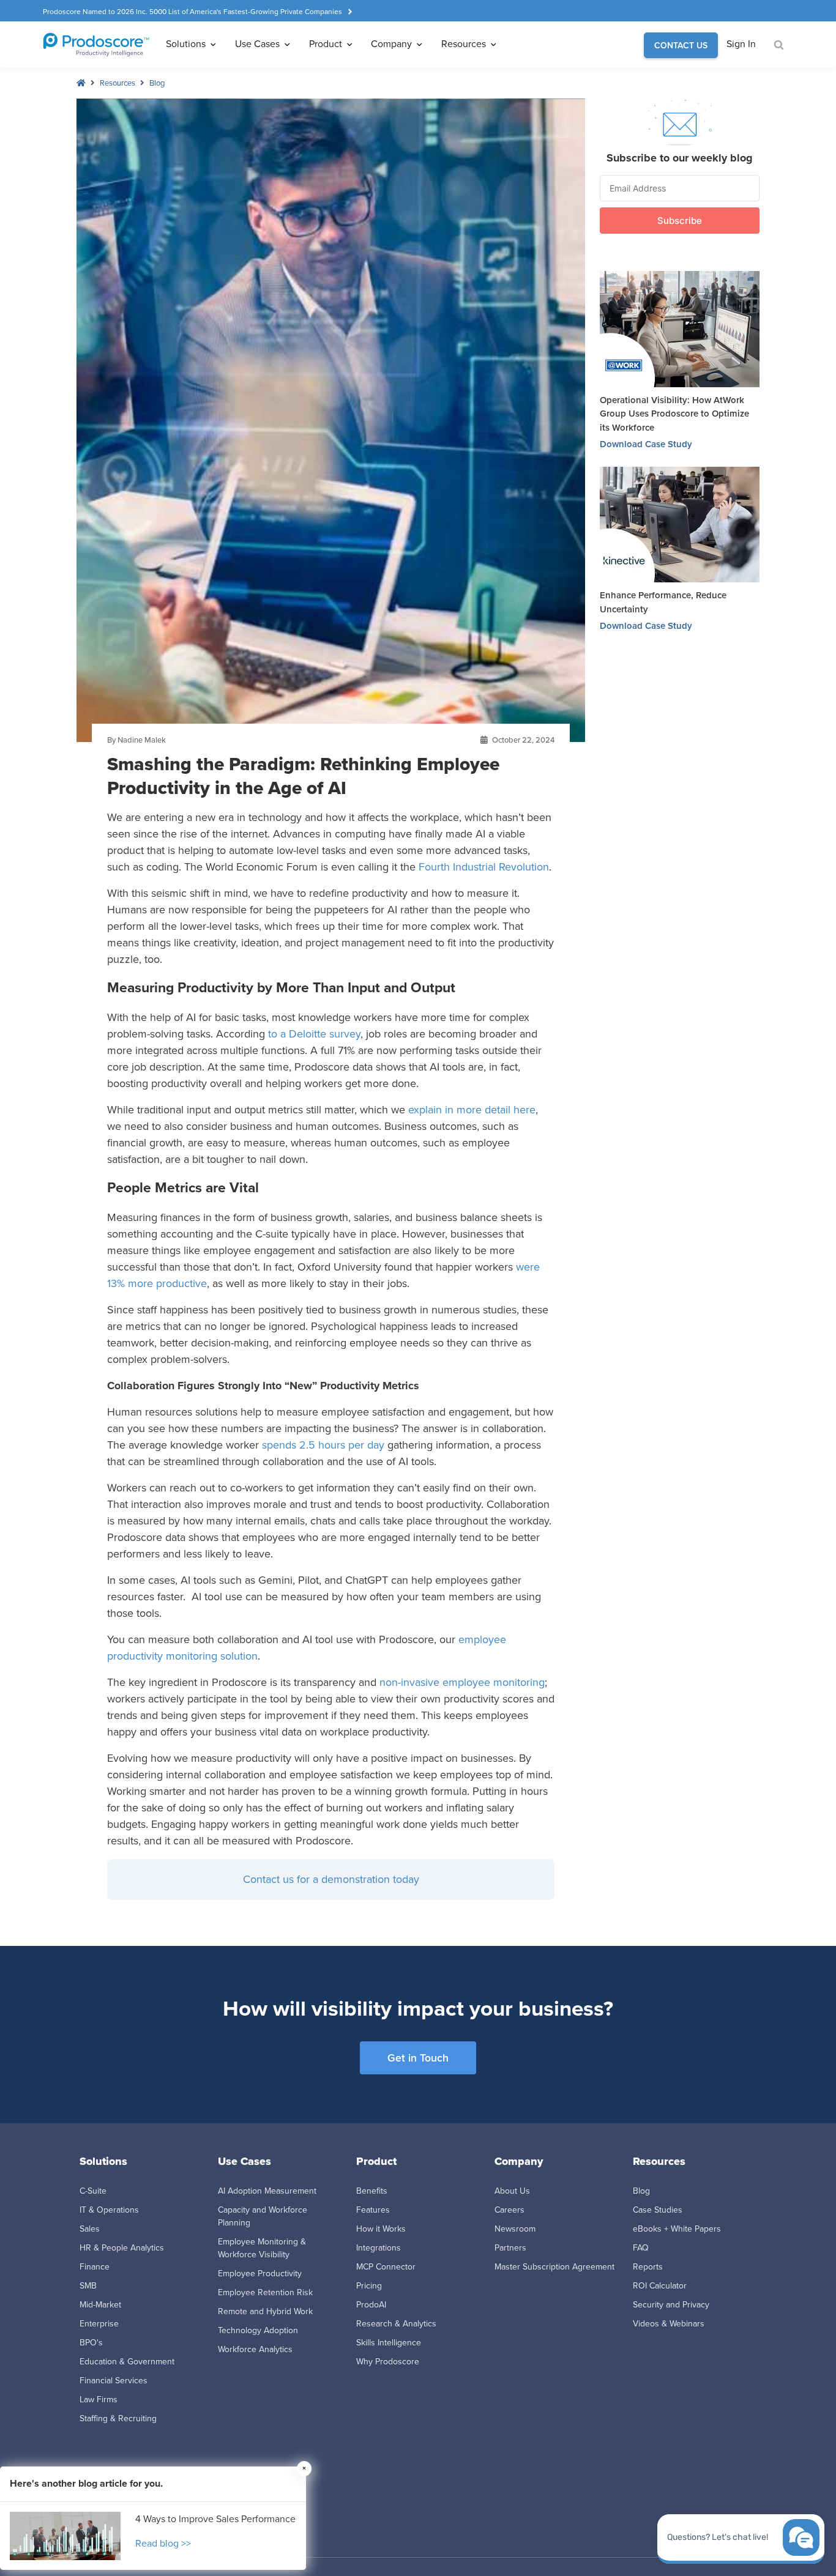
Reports (648, 2267)
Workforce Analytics (255, 2349)
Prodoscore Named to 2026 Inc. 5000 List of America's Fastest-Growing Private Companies (192, 12)
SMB (88, 2286)
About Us (512, 2191)
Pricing (369, 2286)
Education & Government (127, 2362)
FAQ (641, 2248)
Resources (118, 83)
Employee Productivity (260, 2273)
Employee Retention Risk (265, 2292)
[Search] (779, 46)
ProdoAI (371, 2305)
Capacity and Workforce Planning (263, 2216)
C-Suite (93, 2191)
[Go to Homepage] (96, 45)
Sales (90, 2229)
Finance (95, 2267)
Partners (510, 2248)
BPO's (91, 2343)
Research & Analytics (396, 2324)
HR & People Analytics (122, 2248)
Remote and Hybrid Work (265, 2311)
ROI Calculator (660, 2286)
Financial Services (114, 2381)
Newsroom (515, 2229)
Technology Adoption (258, 2330)
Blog (157, 83)
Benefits (372, 2191)
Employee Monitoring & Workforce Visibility (262, 2248)
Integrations (379, 2248)
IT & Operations (109, 2210)
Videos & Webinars (669, 2324)
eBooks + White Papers (677, 2229)
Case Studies (658, 2210)
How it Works (381, 2229)
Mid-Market (100, 2305)
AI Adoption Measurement (267, 2191)
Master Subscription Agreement (554, 2267)
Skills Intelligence (389, 2343)
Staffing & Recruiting (118, 2418)
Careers (509, 2210)
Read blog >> (163, 2543)
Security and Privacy (671, 2305)
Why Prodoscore (388, 2362)
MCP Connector (386, 2267)
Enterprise (99, 2324)
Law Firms (99, 2400)
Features (373, 2210)
